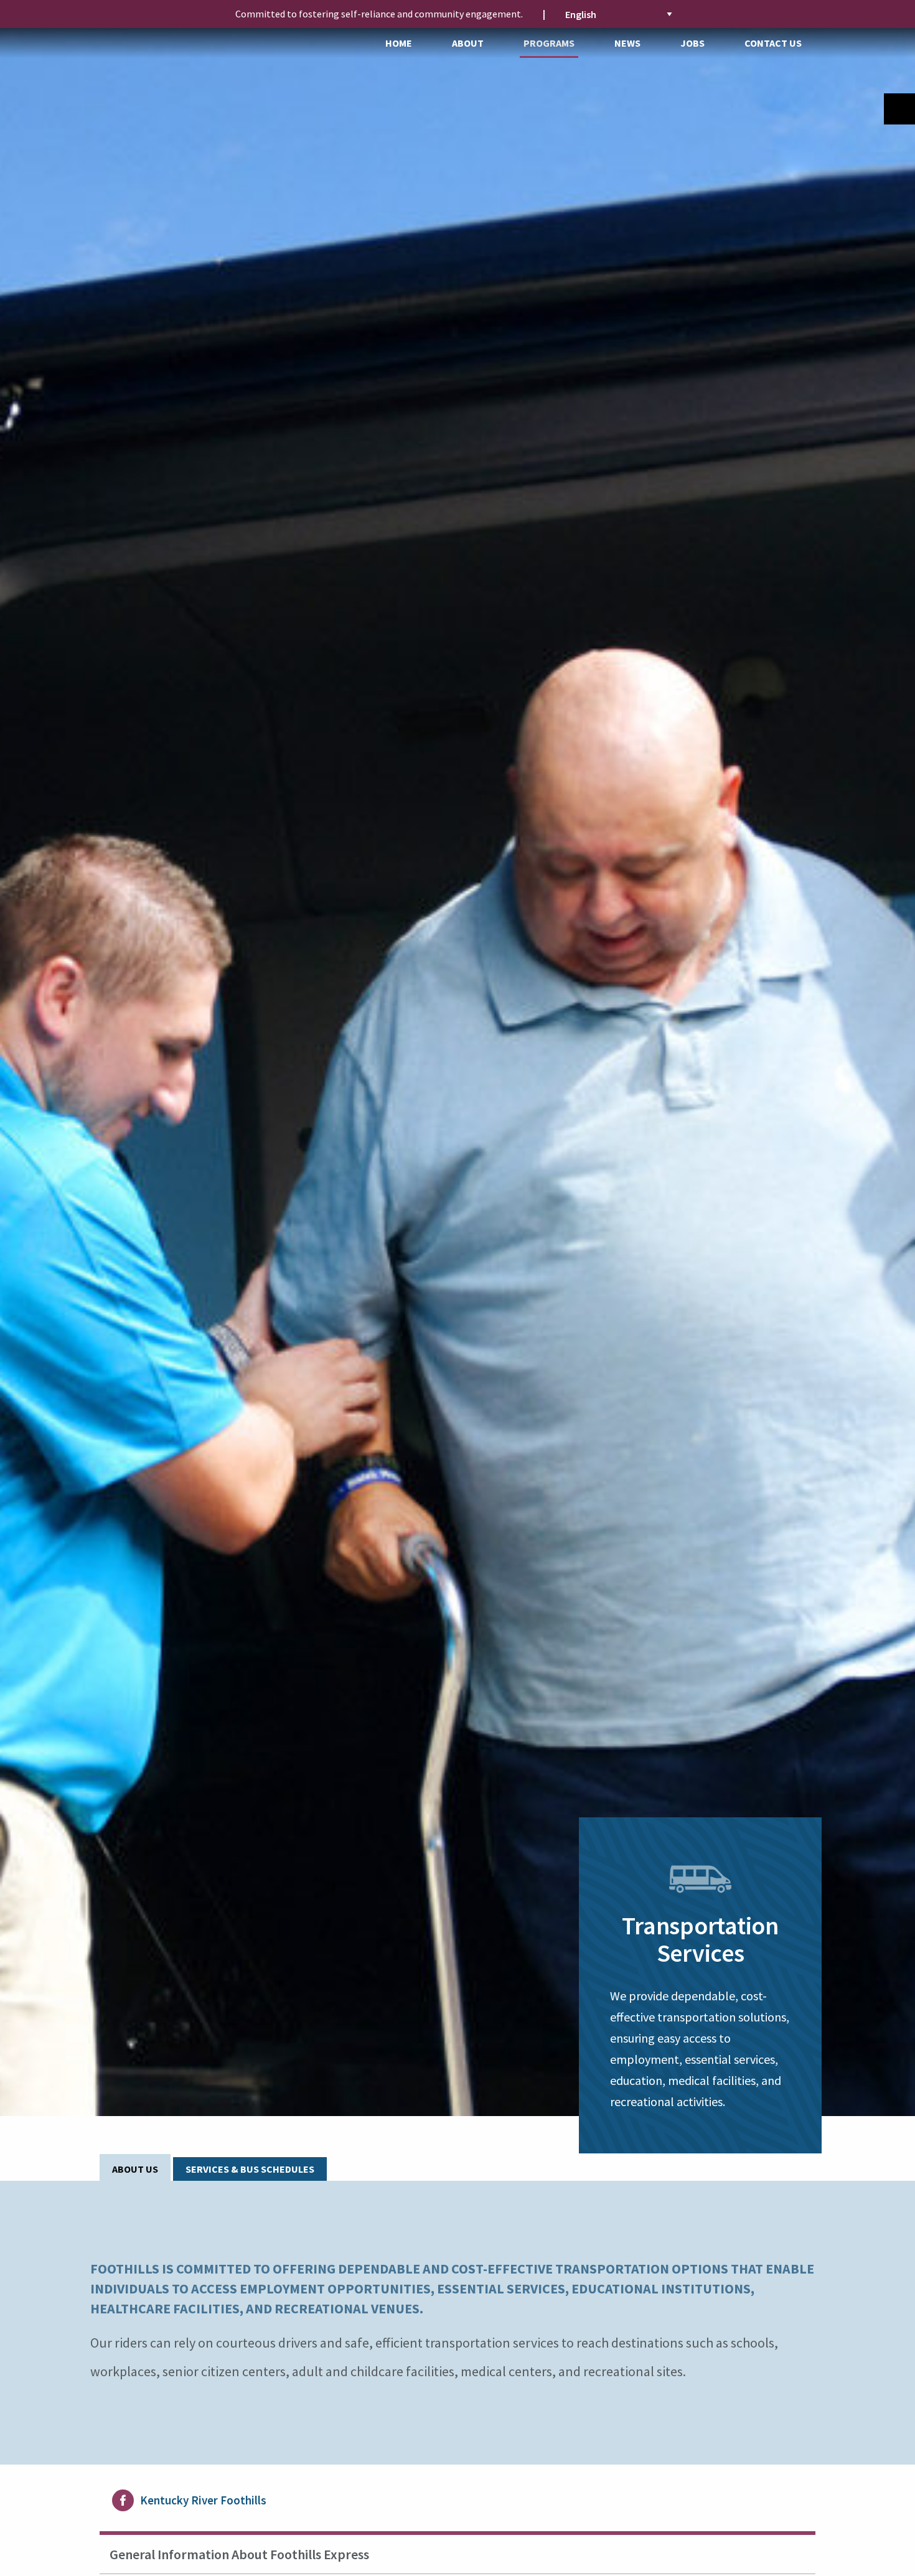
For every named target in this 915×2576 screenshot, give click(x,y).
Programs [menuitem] (549, 43)
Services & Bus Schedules (250, 2169)
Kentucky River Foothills (203, 2500)
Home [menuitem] (399, 43)
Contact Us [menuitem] (773, 43)
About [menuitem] (468, 43)
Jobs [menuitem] (692, 43)
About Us (135, 2169)
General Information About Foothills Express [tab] (239, 2554)
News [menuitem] (627, 43)
